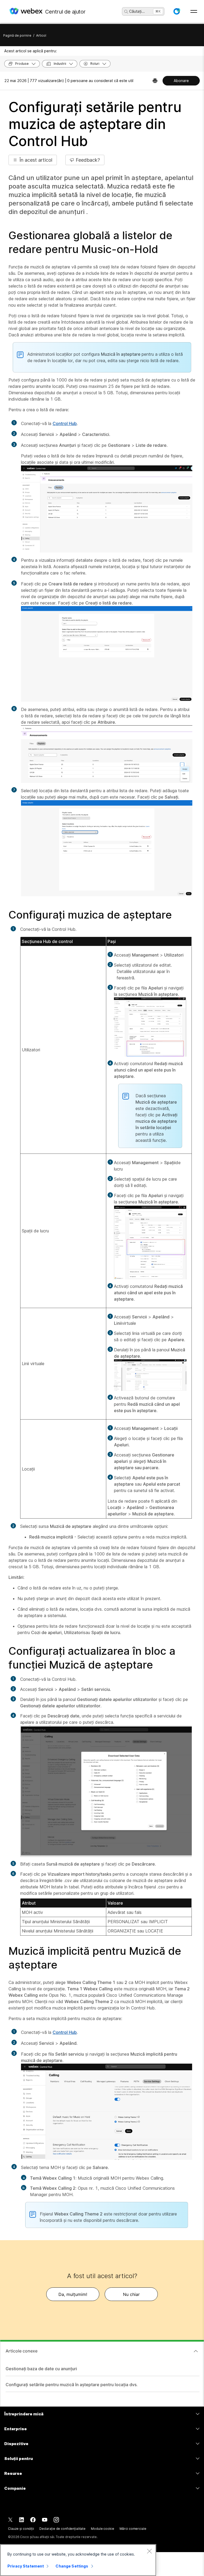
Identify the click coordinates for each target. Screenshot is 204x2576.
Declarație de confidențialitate (62, 2529)
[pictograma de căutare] (126, 12)
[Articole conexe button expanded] (196, 2351)
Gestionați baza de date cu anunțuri (41, 2369)
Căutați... (137, 11)
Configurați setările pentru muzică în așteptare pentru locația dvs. (72, 2385)
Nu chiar (131, 2294)
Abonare (181, 81)
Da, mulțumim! (73, 2294)
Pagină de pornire (17, 35)
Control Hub (65, 423)
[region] (78, 2560)
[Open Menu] (194, 11)
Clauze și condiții (21, 2529)
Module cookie (102, 2529)
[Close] (149, 2551)
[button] (177, 11)
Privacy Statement (26, 2566)
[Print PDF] (155, 81)
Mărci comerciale (133, 2529)
